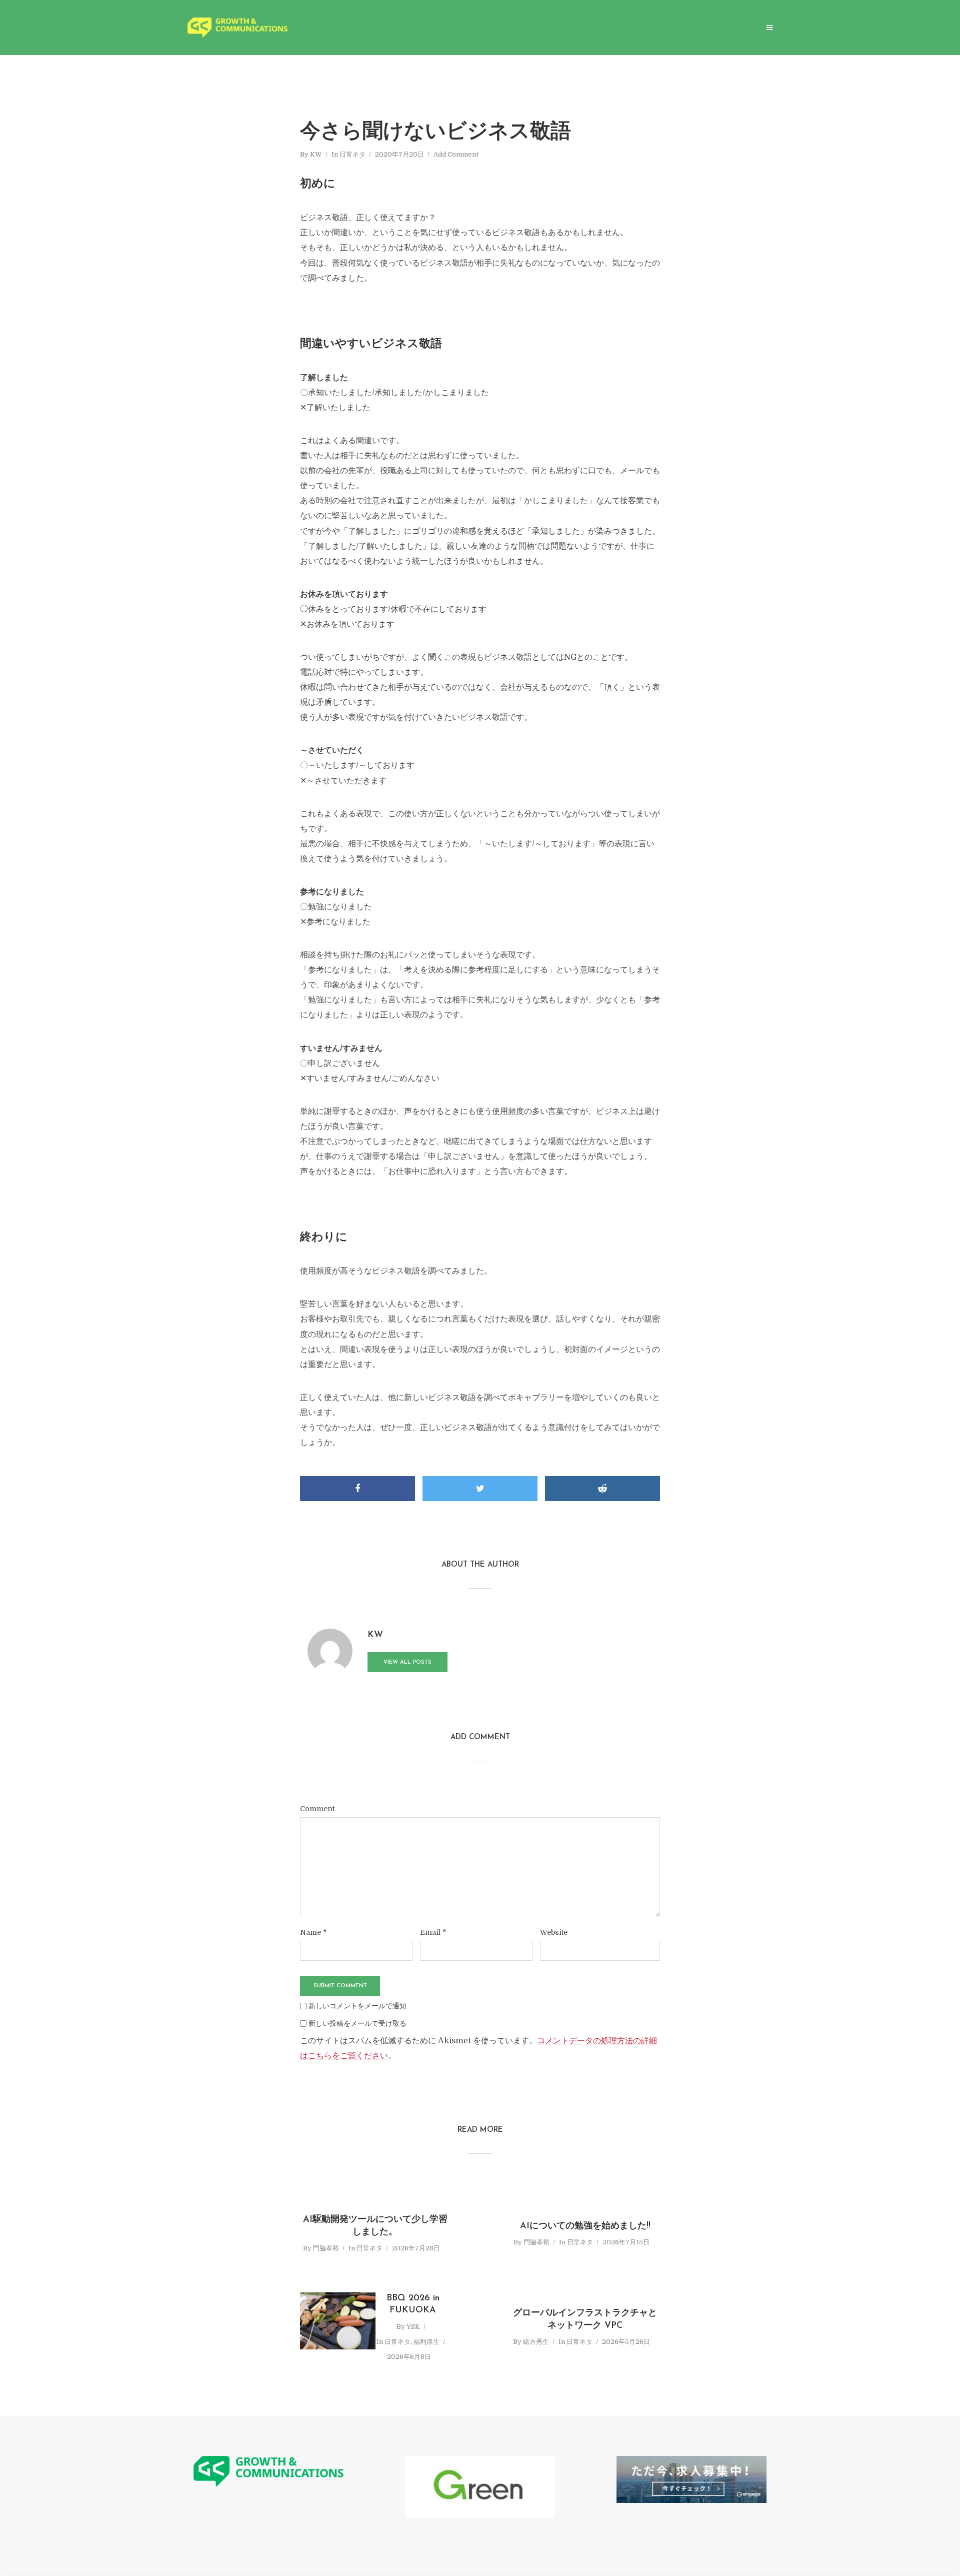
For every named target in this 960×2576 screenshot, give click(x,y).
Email (433, 1932)
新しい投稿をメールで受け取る (357, 2023)
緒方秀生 (536, 2342)
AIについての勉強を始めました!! (585, 2226)
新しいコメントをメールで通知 (357, 2006)
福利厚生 (426, 2342)
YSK (413, 2327)
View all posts (407, 1662)
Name (313, 1932)
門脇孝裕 (326, 2248)
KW (316, 154)
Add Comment (456, 154)
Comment (317, 1809)
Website (554, 1932)
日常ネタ (352, 154)
